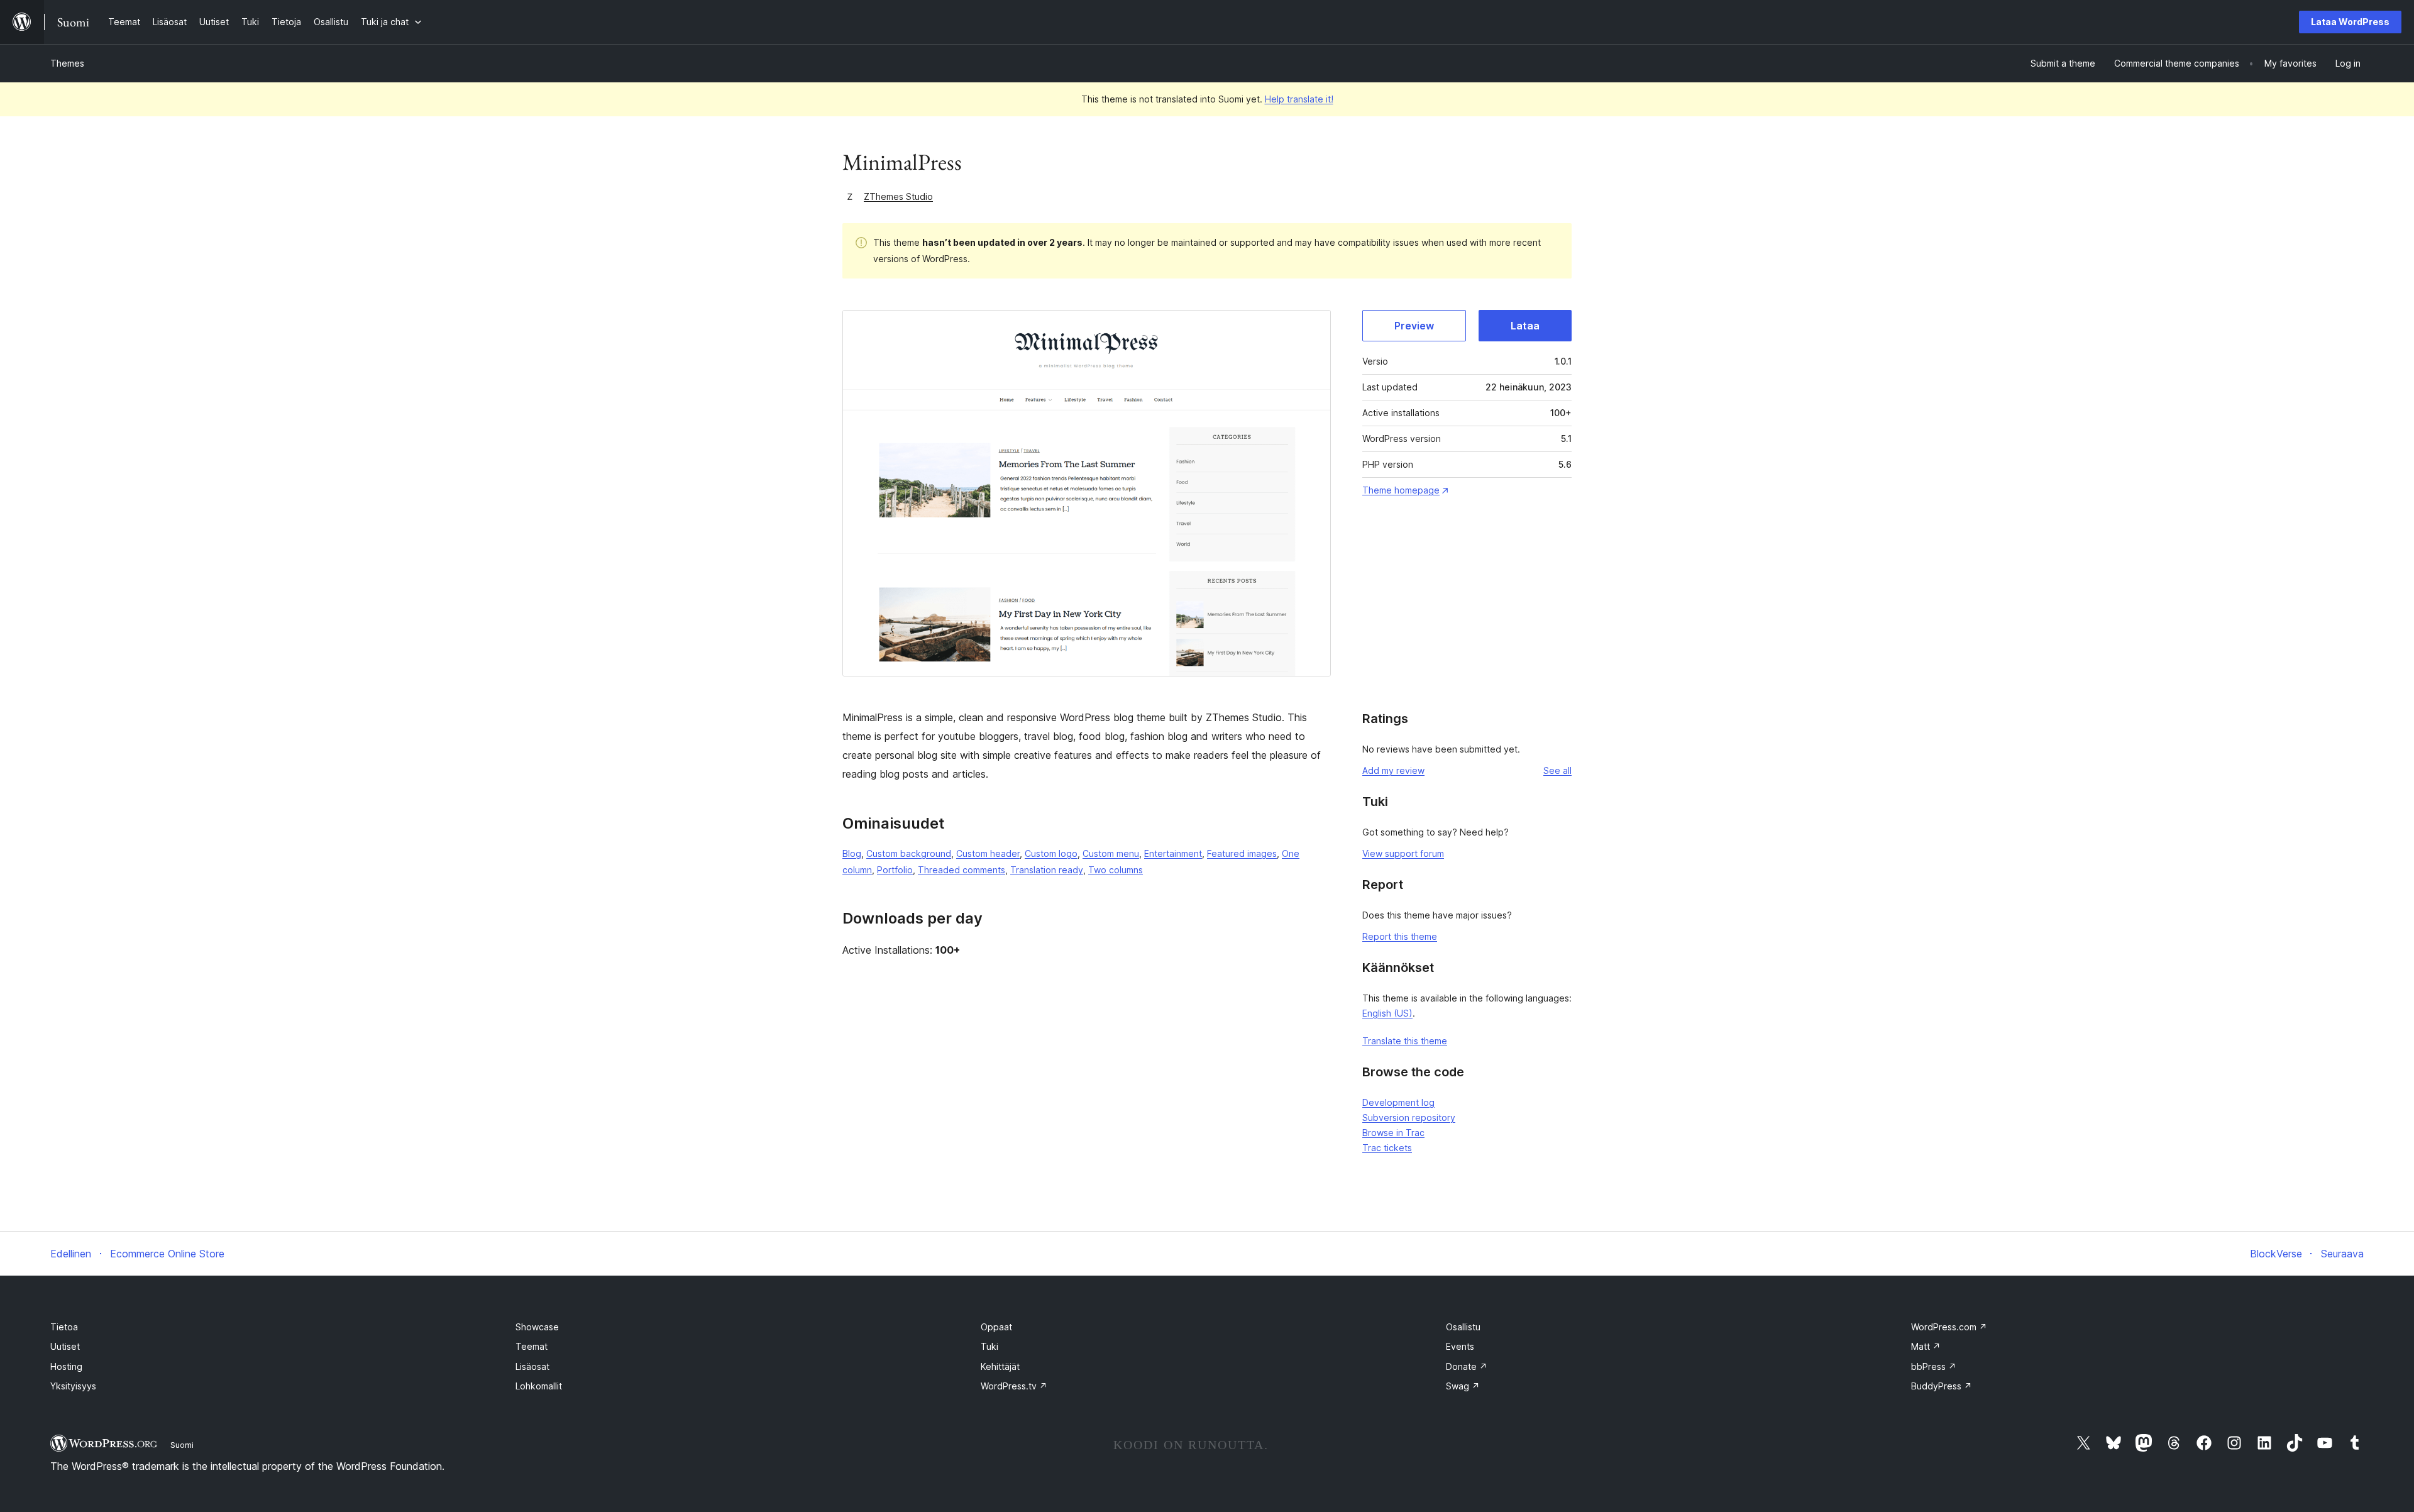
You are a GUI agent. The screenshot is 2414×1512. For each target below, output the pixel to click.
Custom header (988, 853)
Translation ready (1047, 870)
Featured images (1242, 853)
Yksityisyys (73, 1386)
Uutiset (65, 1346)
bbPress (1934, 1366)
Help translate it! (1299, 99)
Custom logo (1051, 853)
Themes (67, 63)
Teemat (532, 1346)
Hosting (66, 1366)
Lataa (1525, 326)
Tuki (989, 1346)
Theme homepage (1401, 490)
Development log (1398, 1102)
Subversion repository (1409, 1117)
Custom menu (1111, 853)
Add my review (1393, 770)
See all (1557, 770)
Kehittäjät (1000, 1366)
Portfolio (895, 870)
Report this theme (1400, 936)
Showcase (537, 1327)
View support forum (1403, 853)
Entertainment (1173, 853)
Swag (1463, 1386)
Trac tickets (1387, 1148)
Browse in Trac (1393, 1133)
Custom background (909, 853)
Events (1460, 1346)
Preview (1414, 326)
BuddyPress (1942, 1386)
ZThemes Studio (898, 196)
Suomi (182, 1445)
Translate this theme (1405, 1041)
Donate (1467, 1366)
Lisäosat (532, 1366)
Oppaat (996, 1327)
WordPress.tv (1014, 1386)
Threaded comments (962, 870)
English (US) (1387, 1013)
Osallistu (1463, 1327)
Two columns (1116, 870)
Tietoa (64, 1327)
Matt (1926, 1346)
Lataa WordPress (2350, 22)
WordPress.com (1949, 1327)
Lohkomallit (539, 1386)
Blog (852, 853)
